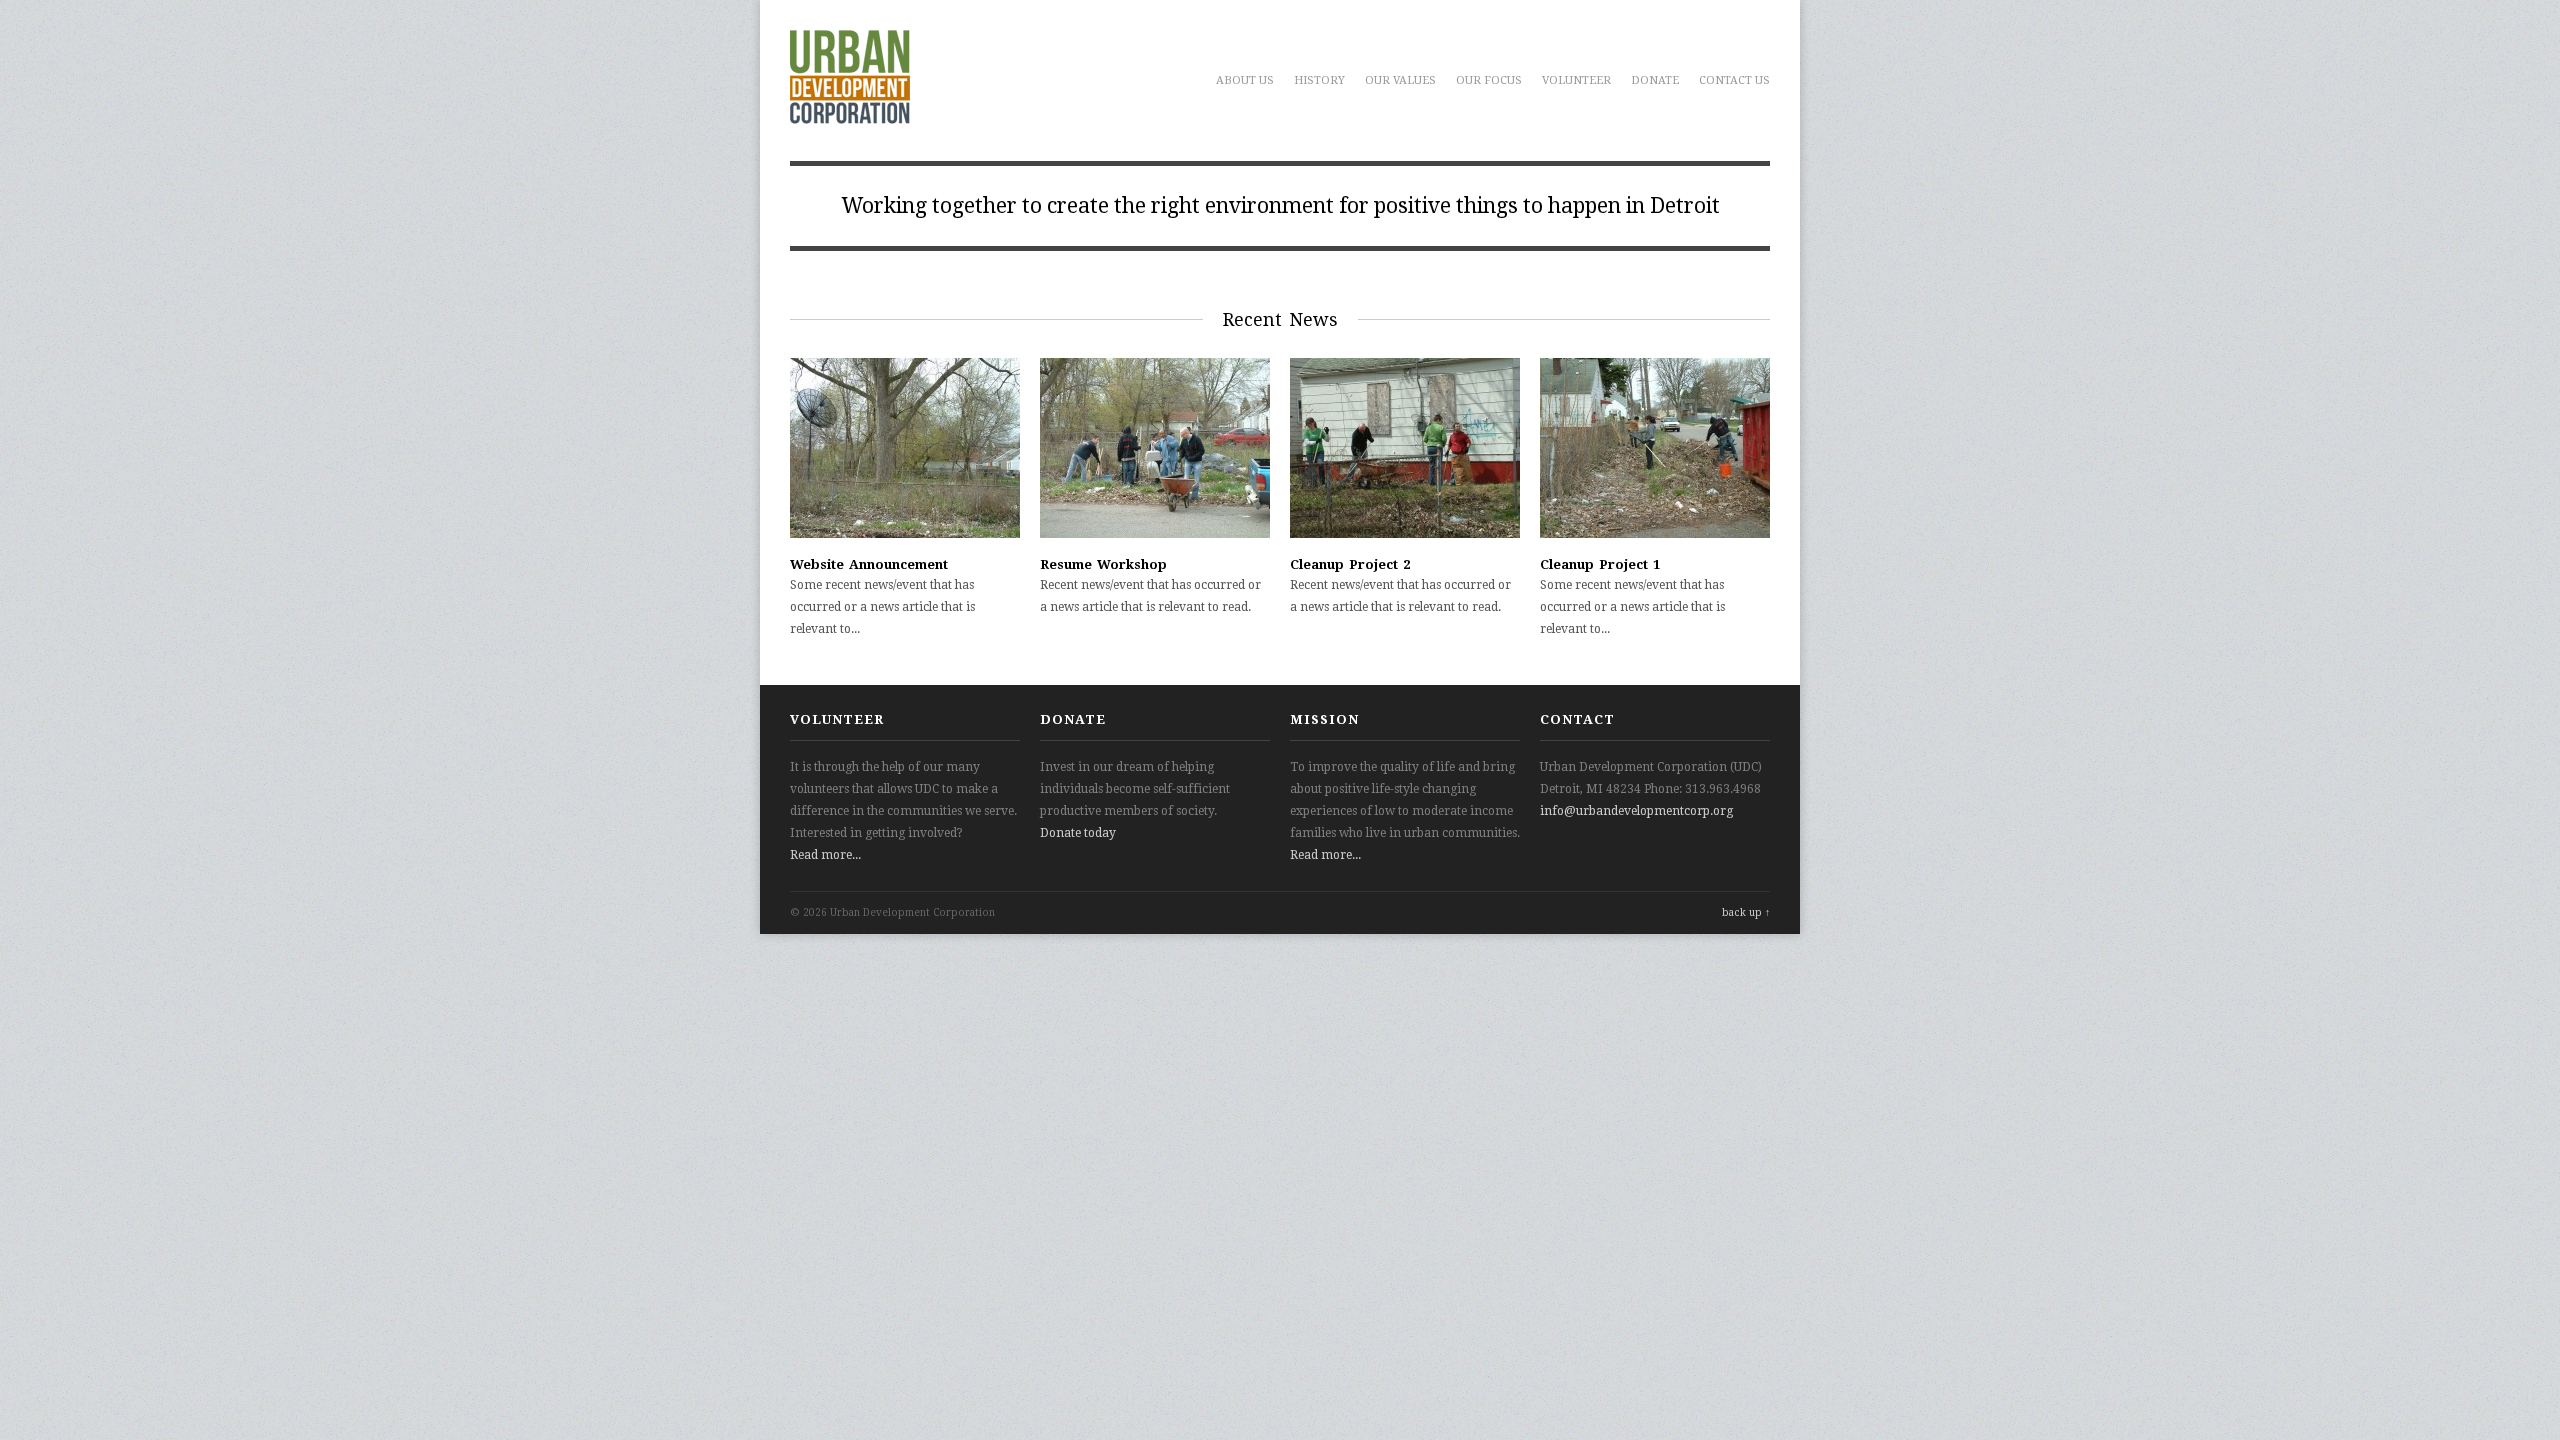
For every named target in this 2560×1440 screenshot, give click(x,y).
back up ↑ (1746, 912)
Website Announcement (869, 564)
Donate (1655, 80)
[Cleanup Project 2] (1405, 534)
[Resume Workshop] (1155, 534)
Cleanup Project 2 (1350, 564)
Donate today (1078, 833)
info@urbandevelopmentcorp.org (1636, 811)
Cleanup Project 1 (1600, 564)
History (1319, 80)
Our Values (1400, 80)
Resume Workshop (1103, 564)
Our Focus (1489, 80)
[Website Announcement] (905, 534)
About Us (1245, 80)
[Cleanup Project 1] (1655, 534)
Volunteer (1576, 80)
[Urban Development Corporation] (850, 113)
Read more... (825, 855)
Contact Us (1734, 80)
